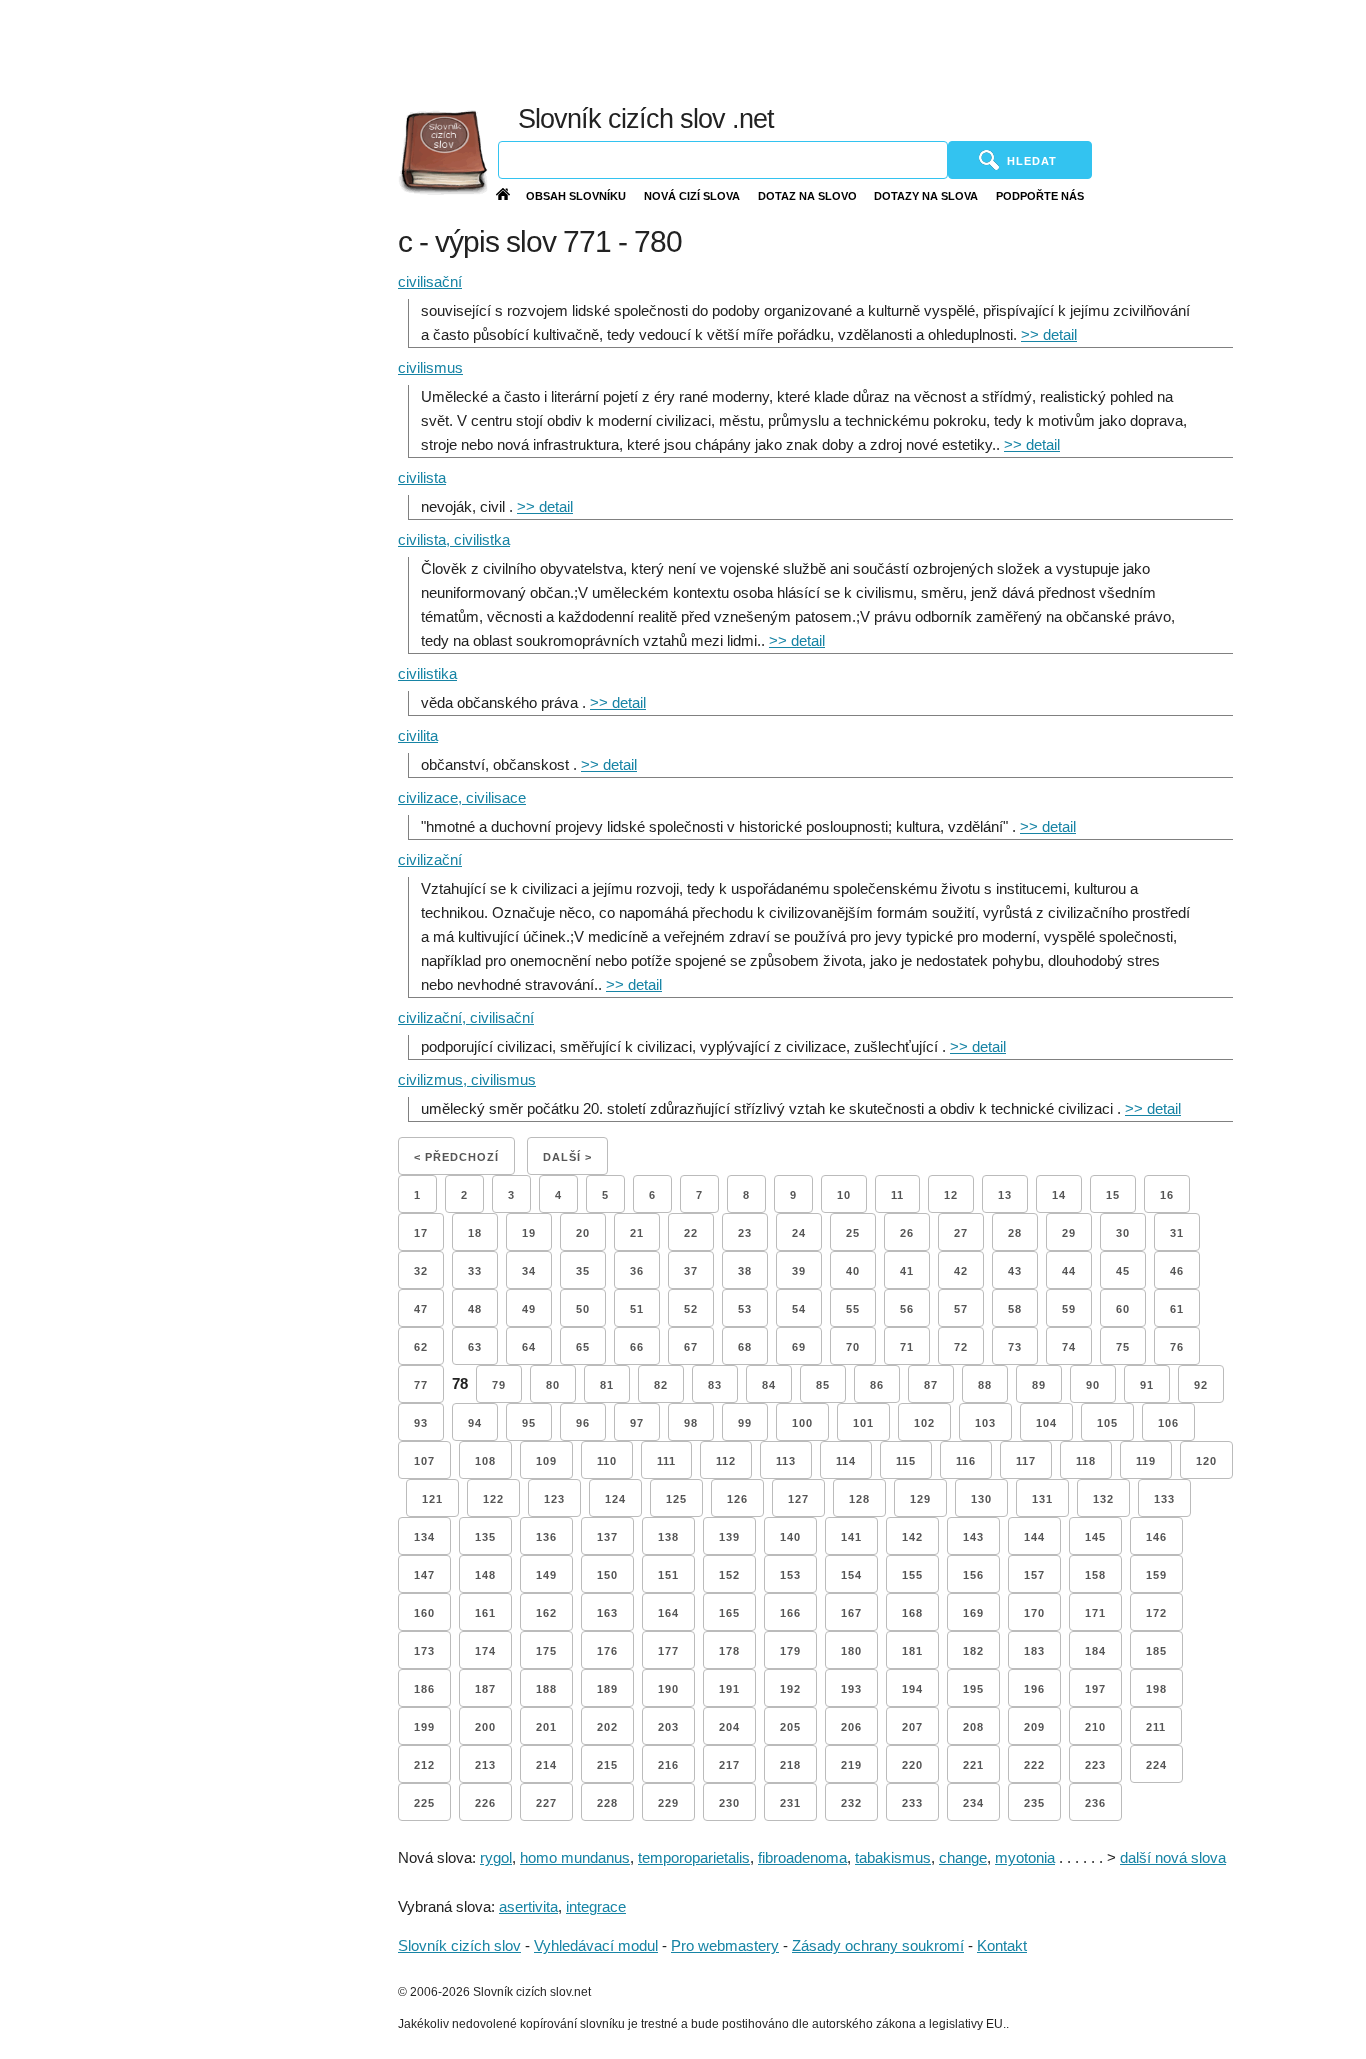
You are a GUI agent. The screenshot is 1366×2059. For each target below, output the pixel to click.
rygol (496, 1857)
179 (790, 1651)
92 (1201, 1385)
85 (823, 1385)
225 (424, 1803)
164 (668, 1613)
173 (424, 1651)
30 (1123, 1233)
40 (853, 1271)
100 (802, 1423)
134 (424, 1537)
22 (691, 1233)
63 (475, 1347)
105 (1107, 1423)
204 (729, 1727)
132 (1103, 1499)
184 (1095, 1651)
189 (607, 1689)
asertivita (528, 1906)
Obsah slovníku (576, 196)
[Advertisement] (892, 50)
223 (1095, 1765)
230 (729, 1803)
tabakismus (893, 1857)
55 (853, 1309)
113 (786, 1461)
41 (907, 1271)
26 (907, 1233)
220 (912, 1765)
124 (615, 1499)
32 (421, 1271)
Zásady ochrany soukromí (878, 1945)
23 (745, 1233)
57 (961, 1309)
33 (475, 1271)
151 (668, 1575)
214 (546, 1765)
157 (1034, 1575)
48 (475, 1309)
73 (1015, 1347)
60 (1123, 1309)
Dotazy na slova (926, 196)
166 (790, 1613)
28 (1015, 1233)
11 (897, 1195)
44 (1069, 1271)
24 (799, 1233)
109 (546, 1461)
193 (851, 1689)
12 (951, 1195)
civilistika (427, 673)
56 (907, 1309)
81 (607, 1385)
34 (529, 1271)
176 (607, 1651)
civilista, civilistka (454, 539)
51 (637, 1309)
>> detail (1049, 334)
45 (1123, 1271)
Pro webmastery (725, 1945)
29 (1069, 1233)
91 (1147, 1385)
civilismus (430, 367)
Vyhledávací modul (596, 1945)
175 (546, 1651)
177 (668, 1651)
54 (799, 1309)
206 (851, 1727)
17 (421, 1233)
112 (726, 1461)
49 (529, 1309)
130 (981, 1499)
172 (1156, 1613)
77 (421, 1385)
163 (607, 1613)
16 (1167, 1195)
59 (1069, 1309)
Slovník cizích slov (459, 1945)
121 (432, 1499)
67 (691, 1347)
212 (424, 1765)
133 (1164, 1499)
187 (485, 1689)
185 (1156, 1651)
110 (607, 1461)
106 (1168, 1423)
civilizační (430, 859)
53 (745, 1309)
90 (1093, 1385)
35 (583, 1271)
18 (475, 1233)
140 (790, 1537)
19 (529, 1233)
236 (1095, 1803)
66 (637, 1347)
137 (607, 1537)
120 (1206, 1461)
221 (973, 1765)
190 (668, 1689)
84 (769, 1385)
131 (1042, 1499)
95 (529, 1423)
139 (729, 1537)
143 (973, 1537)
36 (637, 1271)
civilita (418, 735)
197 (1095, 1689)
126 (737, 1499)
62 (421, 1347)
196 (1034, 1689)
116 (966, 1461)
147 (424, 1575)
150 (607, 1575)
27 (961, 1233)
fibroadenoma (802, 1857)
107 (424, 1461)
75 (1123, 1347)
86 (877, 1385)
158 (1095, 1575)
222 (1034, 1765)
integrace (596, 1906)
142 (912, 1537)
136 (546, 1537)
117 (1026, 1461)
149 (546, 1575)
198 (1156, 1689)
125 (676, 1499)
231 (790, 1803)
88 (985, 1385)
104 (1046, 1423)
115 (906, 1461)
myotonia (1025, 1857)
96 (583, 1423)
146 (1156, 1537)
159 (1156, 1575)
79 (499, 1385)
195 (973, 1689)
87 (931, 1385)
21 (637, 1233)
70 (853, 1347)
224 (1156, 1765)
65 (583, 1347)
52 (691, 1309)
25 (853, 1233)
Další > (567, 1157)
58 (1015, 1309)
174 (485, 1651)
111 (666, 1461)
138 (668, 1537)
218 (790, 1765)
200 (485, 1727)
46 (1177, 1271)
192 (790, 1689)
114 (846, 1461)
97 (637, 1423)
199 (424, 1727)
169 (973, 1613)
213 (485, 1765)
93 (421, 1423)
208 (973, 1727)
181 (912, 1651)
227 (546, 1803)
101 (863, 1423)
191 (729, 1689)
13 (1005, 1195)
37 (691, 1271)
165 (729, 1613)
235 (1034, 1803)
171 (1095, 1613)
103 (985, 1423)
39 (799, 1271)
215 (607, 1765)
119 (1146, 1461)
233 (912, 1803)
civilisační (430, 281)
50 (583, 1309)
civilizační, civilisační (466, 1017)
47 (421, 1309)
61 (1177, 1309)
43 (1015, 1271)
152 (729, 1575)
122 (493, 1499)
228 (607, 1803)
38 (745, 1271)
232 (851, 1803)
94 (475, 1423)
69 (799, 1347)
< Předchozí (456, 1157)
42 (961, 1271)
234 (973, 1803)
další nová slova (1173, 1857)
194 (912, 1689)
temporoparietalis (694, 1857)
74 (1069, 1347)
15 (1113, 1195)
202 (607, 1727)
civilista (422, 477)
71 (907, 1347)
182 (973, 1651)
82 (661, 1385)
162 (546, 1613)
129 (920, 1499)
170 (1034, 1613)
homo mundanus (575, 1857)
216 (668, 1765)
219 (851, 1765)
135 (485, 1537)
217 (729, 1765)
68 (745, 1347)
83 (715, 1385)
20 (583, 1233)
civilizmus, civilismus (467, 1079)
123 (554, 1499)
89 (1039, 1385)
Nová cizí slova (692, 196)
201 (546, 1727)
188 (546, 1689)
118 (1086, 1461)
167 (851, 1613)
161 (485, 1613)
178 (729, 1651)
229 (668, 1803)
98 (691, 1423)
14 (1059, 1195)
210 (1095, 1727)
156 (973, 1575)
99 (745, 1423)
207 (912, 1727)
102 (924, 1423)
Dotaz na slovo (807, 196)
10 (844, 1195)
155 (912, 1575)
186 (424, 1689)
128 (859, 1499)
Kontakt (1002, 1945)
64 (529, 1347)
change (963, 1857)
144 (1034, 1537)
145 (1095, 1537)
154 (851, 1575)
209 (1034, 1727)
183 (1034, 1651)
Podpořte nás (1040, 196)
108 (485, 1461)
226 (485, 1803)
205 (790, 1727)
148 (485, 1575)
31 (1177, 1233)
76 (1177, 1347)
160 (424, 1613)
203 (668, 1727)
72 (961, 1347)
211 (1156, 1727)
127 (798, 1499)
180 (851, 1651)
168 (912, 1613)
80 (553, 1385)
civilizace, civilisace (462, 797)
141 (851, 1537)
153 (790, 1575)
